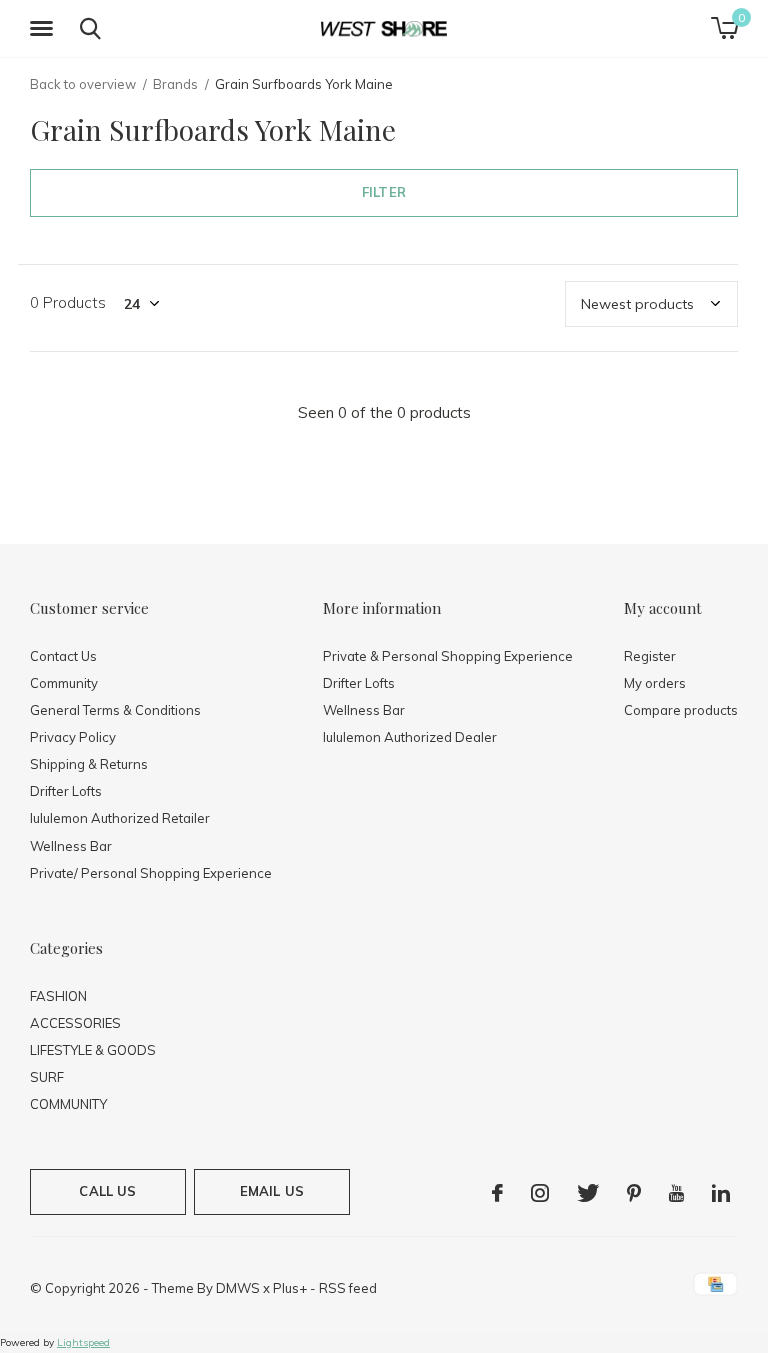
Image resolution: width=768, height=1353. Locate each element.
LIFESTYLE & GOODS (93, 1050)
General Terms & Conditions (115, 710)
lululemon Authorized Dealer (410, 737)
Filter (384, 192)
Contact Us (63, 656)
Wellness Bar (71, 846)
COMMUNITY (68, 1104)
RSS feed (348, 1288)
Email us (272, 1191)
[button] (45, 29)
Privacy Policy (73, 737)
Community (64, 683)
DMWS (238, 1288)
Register (650, 656)
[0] (724, 28)
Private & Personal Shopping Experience (448, 656)
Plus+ (290, 1288)
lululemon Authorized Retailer (120, 818)
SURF (47, 1077)
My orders (655, 683)
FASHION (58, 996)
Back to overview (83, 84)
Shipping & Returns (89, 764)
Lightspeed (83, 1342)
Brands (175, 84)
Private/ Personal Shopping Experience (151, 873)
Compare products (681, 710)
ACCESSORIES (75, 1023)
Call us (107, 1191)
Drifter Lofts (66, 791)
